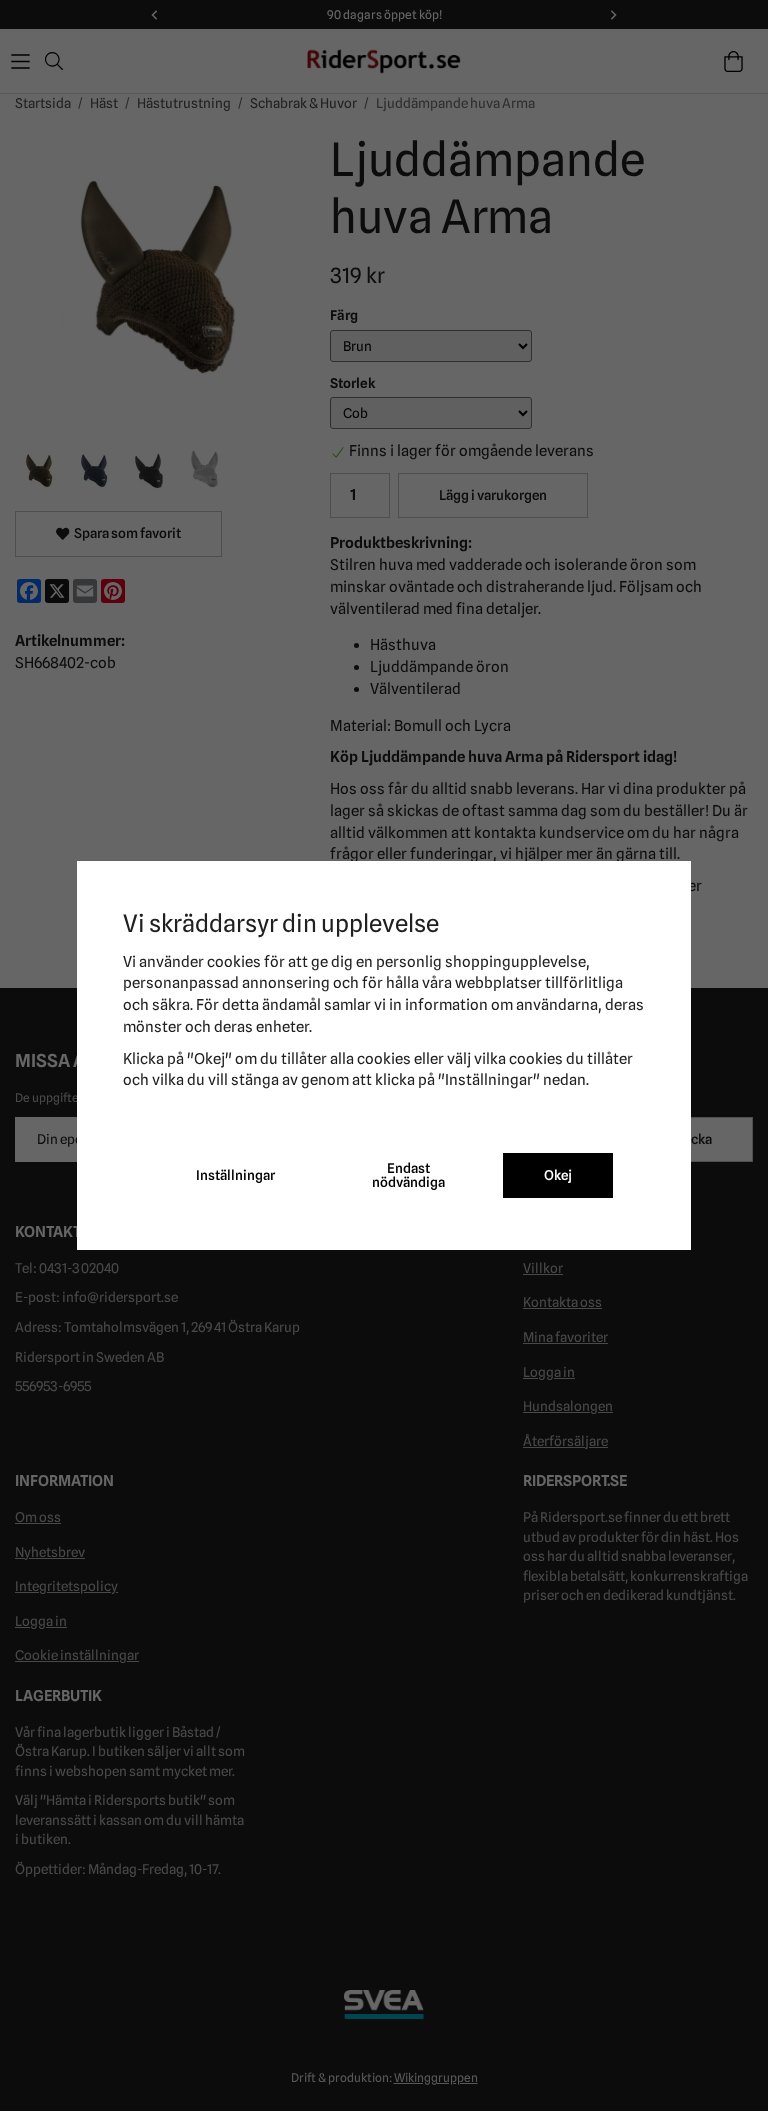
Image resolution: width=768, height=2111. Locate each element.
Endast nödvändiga (408, 1175)
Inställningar (235, 1175)
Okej (558, 1175)
